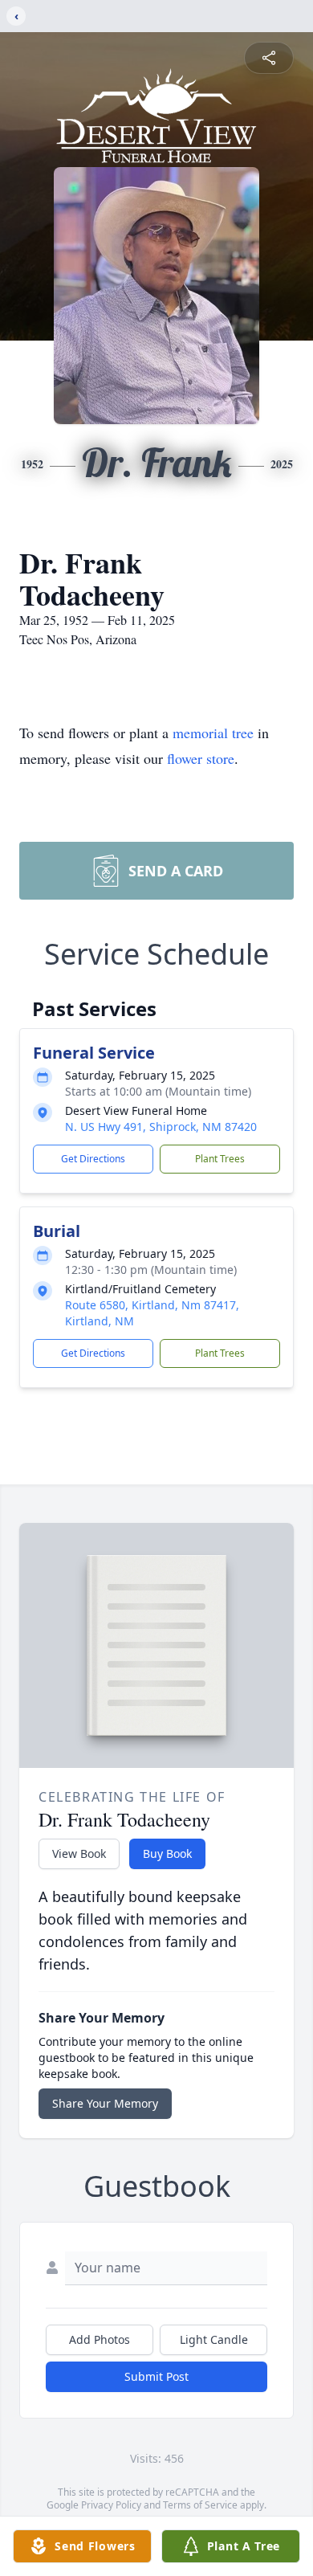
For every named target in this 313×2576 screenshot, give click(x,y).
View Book (79, 1853)
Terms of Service (200, 2505)
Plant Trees (220, 1159)
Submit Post (156, 2376)
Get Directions (93, 1159)
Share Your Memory (105, 2103)
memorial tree (213, 733)
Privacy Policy (111, 2505)
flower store (201, 758)
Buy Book (167, 1853)
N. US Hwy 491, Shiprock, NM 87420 (161, 1127)
